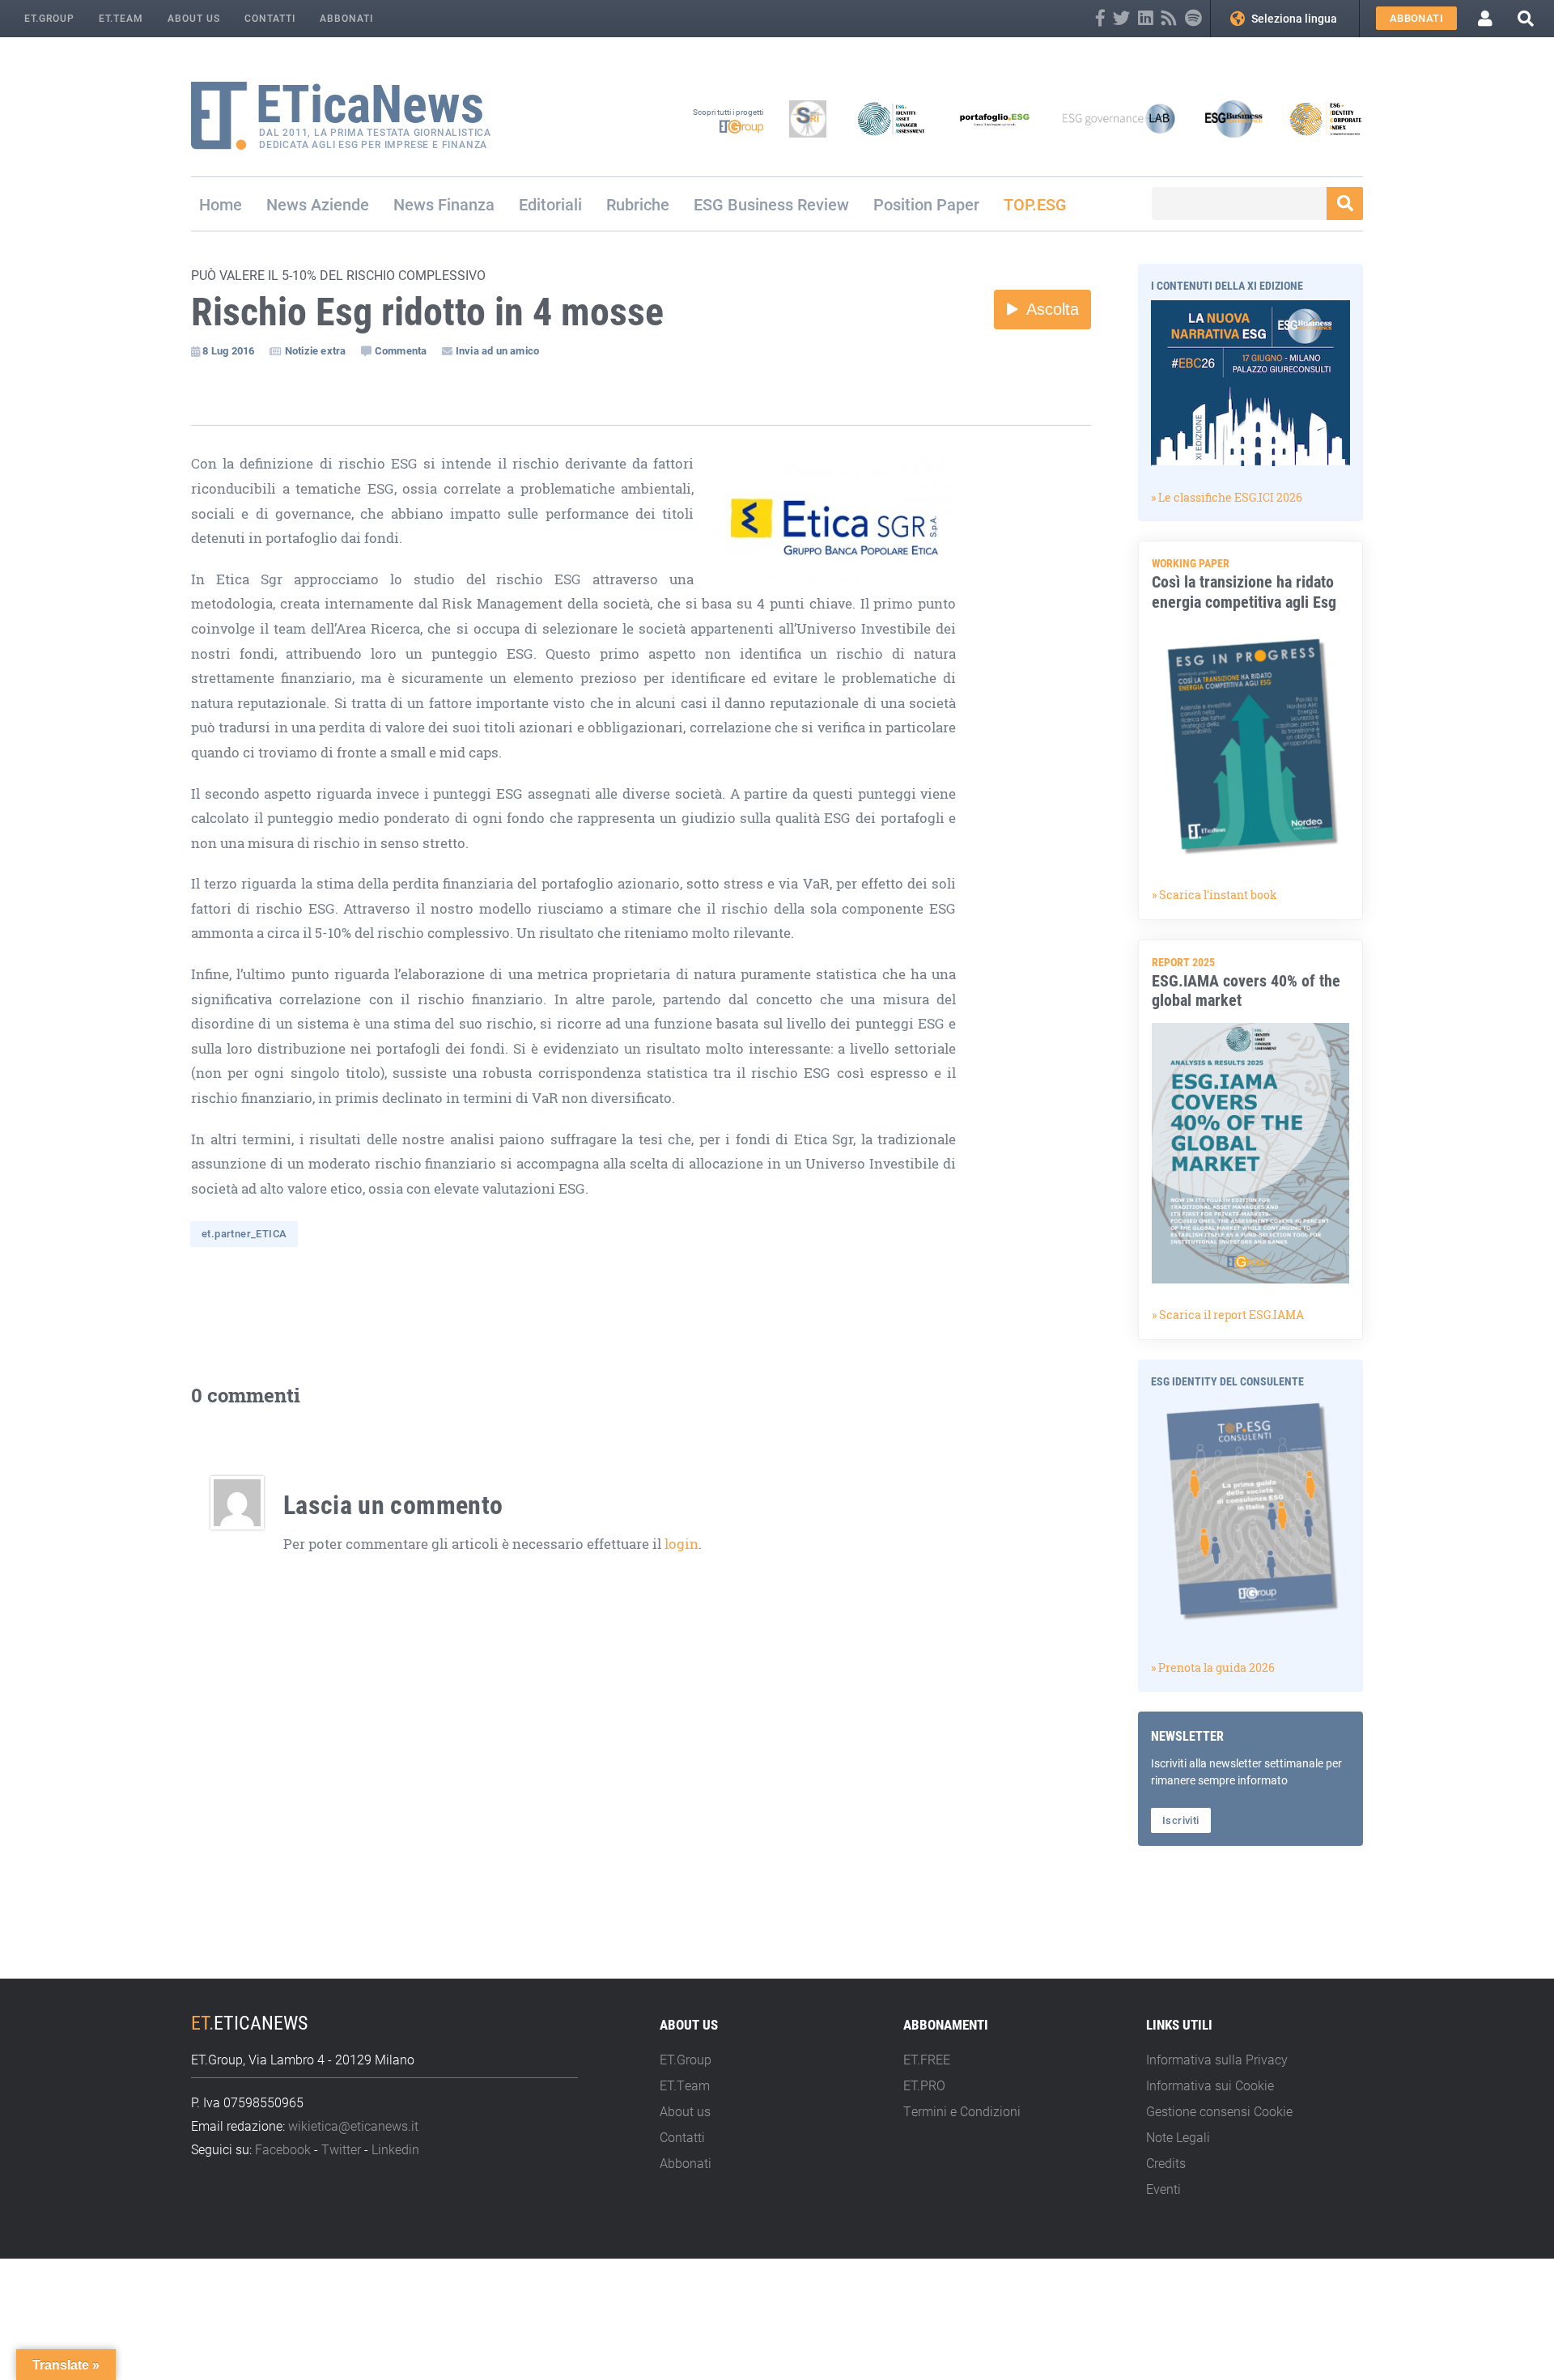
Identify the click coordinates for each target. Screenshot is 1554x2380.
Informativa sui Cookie (1210, 2085)
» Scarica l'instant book (1214, 895)
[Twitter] (1121, 18)
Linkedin (395, 2149)
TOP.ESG (1035, 204)
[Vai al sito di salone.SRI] (808, 119)
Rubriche (638, 204)
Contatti (270, 18)
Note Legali (1178, 2137)
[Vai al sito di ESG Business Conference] (1233, 119)
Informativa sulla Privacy (1217, 2059)
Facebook (283, 2149)
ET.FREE (927, 2059)
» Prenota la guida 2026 (1213, 1667)
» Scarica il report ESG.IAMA (1228, 1315)
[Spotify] (1193, 18)
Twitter (341, 2149)
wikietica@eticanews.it (353, 2125)
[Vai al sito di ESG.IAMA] (891, 119)
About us (194, 18)
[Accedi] (1485, 19)
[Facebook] (1100, 18)
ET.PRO (924, 2085)
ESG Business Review (771, 204)
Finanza (466, 204)
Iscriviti (1181, 1820)
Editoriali (550, 204)
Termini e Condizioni (962, 2111)
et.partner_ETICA (244, 1233)
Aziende (340, 204)
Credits (1166, 2163)
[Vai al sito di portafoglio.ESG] (995, 119)
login (681, 1544)
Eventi (1163, 2189)
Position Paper (926, 204)
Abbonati (346, 18)
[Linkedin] (1146, 18)
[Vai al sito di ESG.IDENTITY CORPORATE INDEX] (1326, 119)
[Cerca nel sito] (1526, 18)
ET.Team (121, 18)
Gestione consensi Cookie (1219, 2111)
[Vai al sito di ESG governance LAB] (1119, 119)
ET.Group (49, 18)
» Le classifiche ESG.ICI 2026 (1227, 497)
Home (221, 204)
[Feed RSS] (1169, 18)
